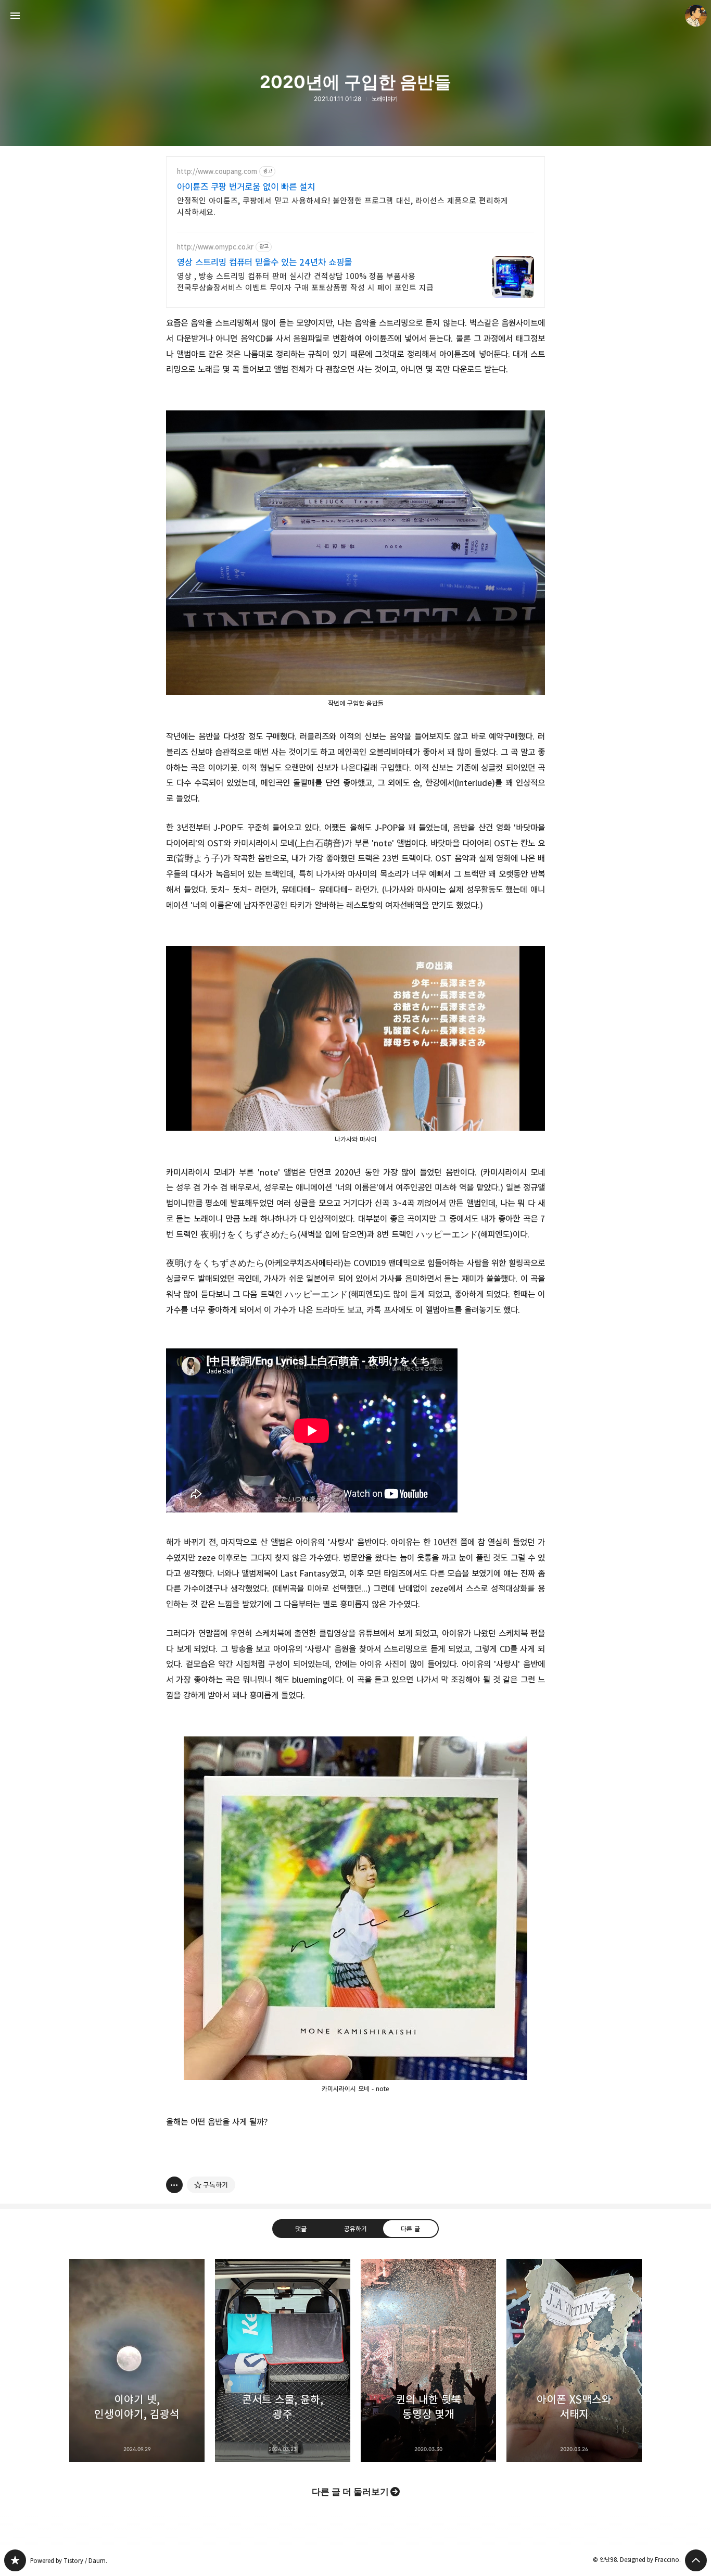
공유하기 (355, 2229)
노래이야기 (385, 99)
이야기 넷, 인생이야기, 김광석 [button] (137, 2360)
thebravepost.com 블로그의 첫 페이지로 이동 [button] (355, 16)
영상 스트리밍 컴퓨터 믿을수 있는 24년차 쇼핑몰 (264, 262)
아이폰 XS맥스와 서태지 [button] (574, 2360)
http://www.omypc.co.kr (215, 247)
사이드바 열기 (15, 16)
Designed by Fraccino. (650, 2560)
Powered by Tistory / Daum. (69, 2561)
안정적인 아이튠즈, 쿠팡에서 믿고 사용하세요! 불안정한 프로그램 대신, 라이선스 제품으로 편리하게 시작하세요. (342, 207)
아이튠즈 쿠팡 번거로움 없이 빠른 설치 (246, 187)
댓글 (301, 2229)
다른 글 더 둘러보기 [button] (350, 2492)
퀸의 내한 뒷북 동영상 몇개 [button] (428, 2360)
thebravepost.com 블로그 (15, 2560)
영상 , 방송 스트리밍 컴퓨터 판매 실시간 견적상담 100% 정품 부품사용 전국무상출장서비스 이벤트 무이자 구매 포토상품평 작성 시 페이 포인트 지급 (305, 282)
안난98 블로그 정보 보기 (696, 16)
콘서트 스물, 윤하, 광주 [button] (283, 2360)
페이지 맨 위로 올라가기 (696, 2560)
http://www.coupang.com (217, 172)
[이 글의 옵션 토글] (174, 2185)
